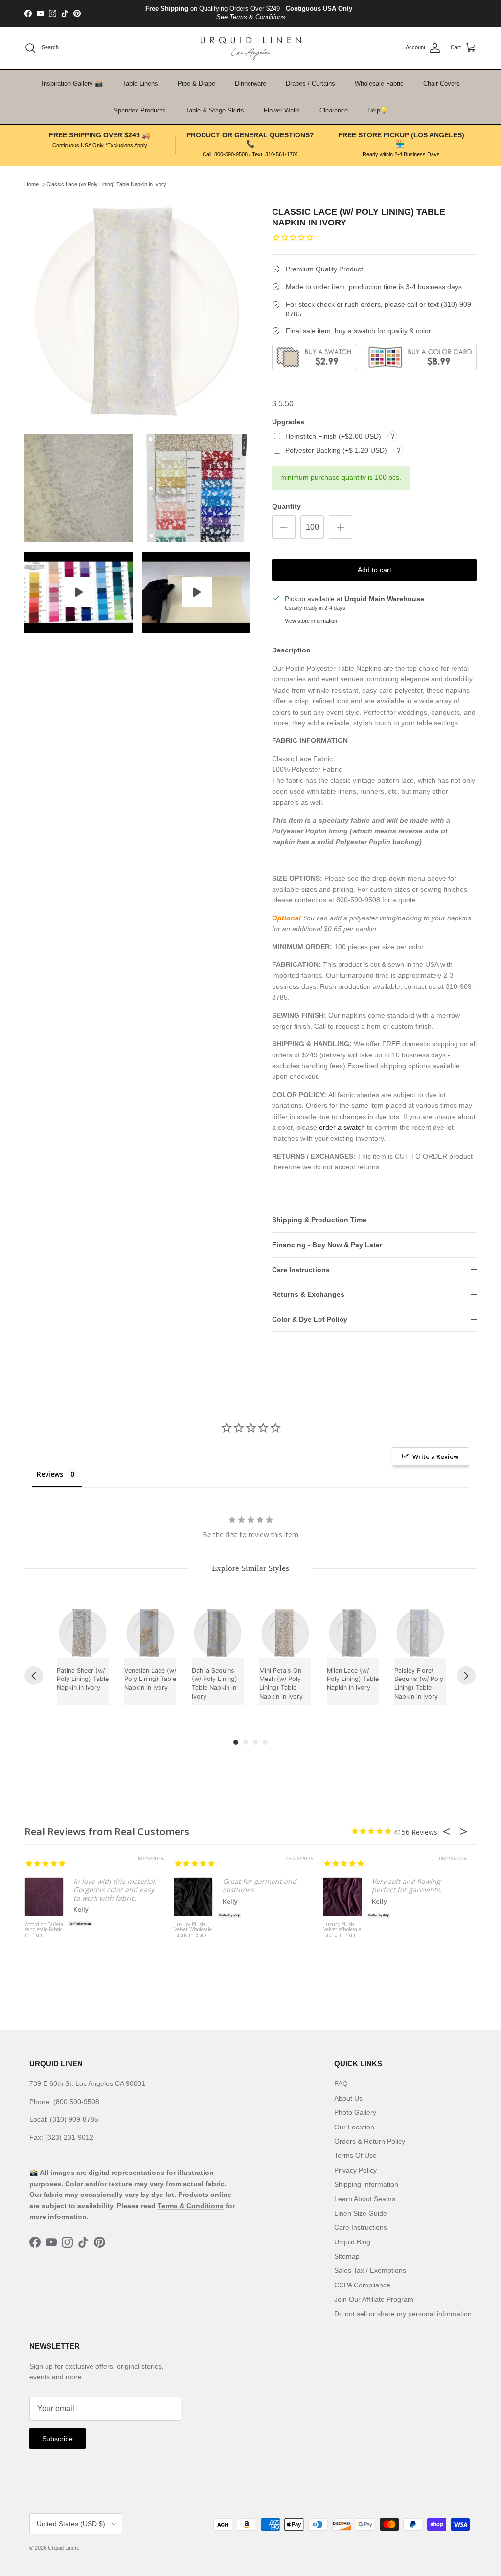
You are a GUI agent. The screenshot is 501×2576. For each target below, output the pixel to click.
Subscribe (57, 2439)
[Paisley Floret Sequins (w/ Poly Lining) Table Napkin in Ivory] (420, 1633)
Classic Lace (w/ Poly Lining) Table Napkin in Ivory (106, 184)
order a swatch (342, 1127)
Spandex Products (140, 110)
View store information (311, 621)
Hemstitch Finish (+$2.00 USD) (334, 436)
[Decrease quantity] (284, 527)
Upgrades (288, 422)
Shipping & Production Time (319, 1220)
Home (32, 184)
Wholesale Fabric (379, 83)
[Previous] (34, 1676)
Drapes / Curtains (310, 83)
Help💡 (378, 110)
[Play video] (79, 592)
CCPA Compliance (362, 2285)
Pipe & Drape (196, 83)
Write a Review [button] (436, 1456)
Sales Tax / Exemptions (370, 2270)
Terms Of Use (355, 2155)
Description (291, 650)
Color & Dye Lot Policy (310, 1319)
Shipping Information (366, 2184)
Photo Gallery (355, 2112)
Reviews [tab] (50, 1474)
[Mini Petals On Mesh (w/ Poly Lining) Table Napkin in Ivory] (285, 1633)
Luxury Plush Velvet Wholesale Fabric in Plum (342, 1930)
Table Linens (140, 83)
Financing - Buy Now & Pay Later (327, 1245)
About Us (348, 2098)
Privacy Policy (355, 2170)
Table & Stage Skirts (215, 110)
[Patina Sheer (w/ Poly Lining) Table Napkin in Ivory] (83, 1633)
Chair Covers (442, 83)
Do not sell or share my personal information (403, 2314)
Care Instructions (301, 1270)
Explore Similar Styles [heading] (250, 1568)
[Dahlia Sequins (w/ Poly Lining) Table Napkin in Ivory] (218, 1633)
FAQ (341, 2083)
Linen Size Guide (361, 2213)
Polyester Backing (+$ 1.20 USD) (337, 450)
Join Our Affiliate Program (374, 2299)
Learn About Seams (365, 2199)
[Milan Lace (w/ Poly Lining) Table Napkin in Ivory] (353, 1633)
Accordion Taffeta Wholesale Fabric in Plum (44, 1930)
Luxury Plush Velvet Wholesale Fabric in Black (193, 1930)
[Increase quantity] (341, 527)
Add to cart (375, 570)
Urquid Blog (352, 2242)
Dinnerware (250, 83)
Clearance (334, 110)
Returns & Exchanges (308, 1294)
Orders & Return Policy (370, 2141)
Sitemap (347, 2256)
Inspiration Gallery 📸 (72, 83)
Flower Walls (282, 110)
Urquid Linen (63, 2548)
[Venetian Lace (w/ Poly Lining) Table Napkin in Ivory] (150, 1633)
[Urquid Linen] (251, 48)
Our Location (354, 2127)
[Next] (466, 1676)
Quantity (286, 506)
